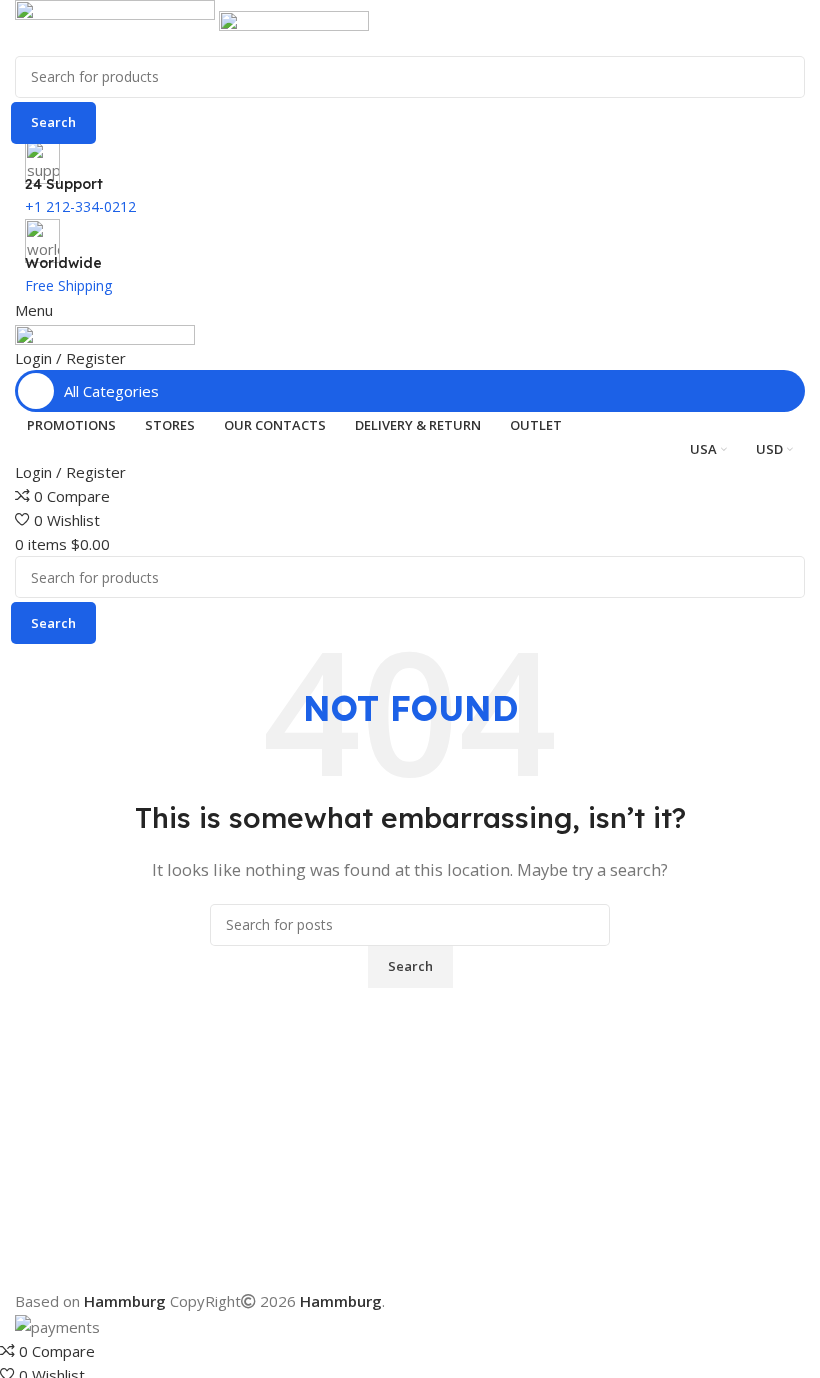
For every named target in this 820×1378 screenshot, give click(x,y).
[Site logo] (117, 26)
